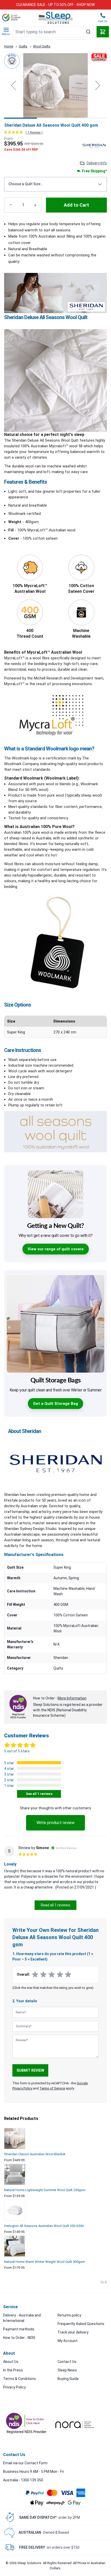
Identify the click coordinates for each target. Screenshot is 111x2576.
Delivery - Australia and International (22, 2318)
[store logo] (56, 18)
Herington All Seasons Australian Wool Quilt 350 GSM (44, 2226)
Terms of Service (52, 2088)
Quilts (23, 46)
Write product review (55, 1823)
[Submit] (88, 32)
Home (9, 46)
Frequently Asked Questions (81, 2324)
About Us (11, 2362)
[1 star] (35, 1975)
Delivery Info (97, 163)
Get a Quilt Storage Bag (55, 1404)
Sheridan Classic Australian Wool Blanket (35, 2154)
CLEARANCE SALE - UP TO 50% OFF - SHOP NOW (55, 5)
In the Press (13, 2370)
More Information (72, 1698)
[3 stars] (52, 1975)
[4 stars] (60, 1975)
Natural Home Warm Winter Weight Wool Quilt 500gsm (45, 2262)
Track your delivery (73, 2332)
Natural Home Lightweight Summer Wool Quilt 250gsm (45, 2190)
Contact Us (67, 2362)
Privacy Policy (14, 2387)
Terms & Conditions (19, 2379)
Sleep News (67, 2370)
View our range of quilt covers (56, 1249)
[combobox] (53, 32)
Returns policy (69, 2315)
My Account (68, 2341)
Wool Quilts (42, 46)
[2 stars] (43, 1975)
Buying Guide (68, 2379)
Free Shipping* (94, 171)
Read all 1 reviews (55, 1905)
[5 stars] (68, 1975)
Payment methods (19, 2329)
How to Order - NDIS (19, 2338)
